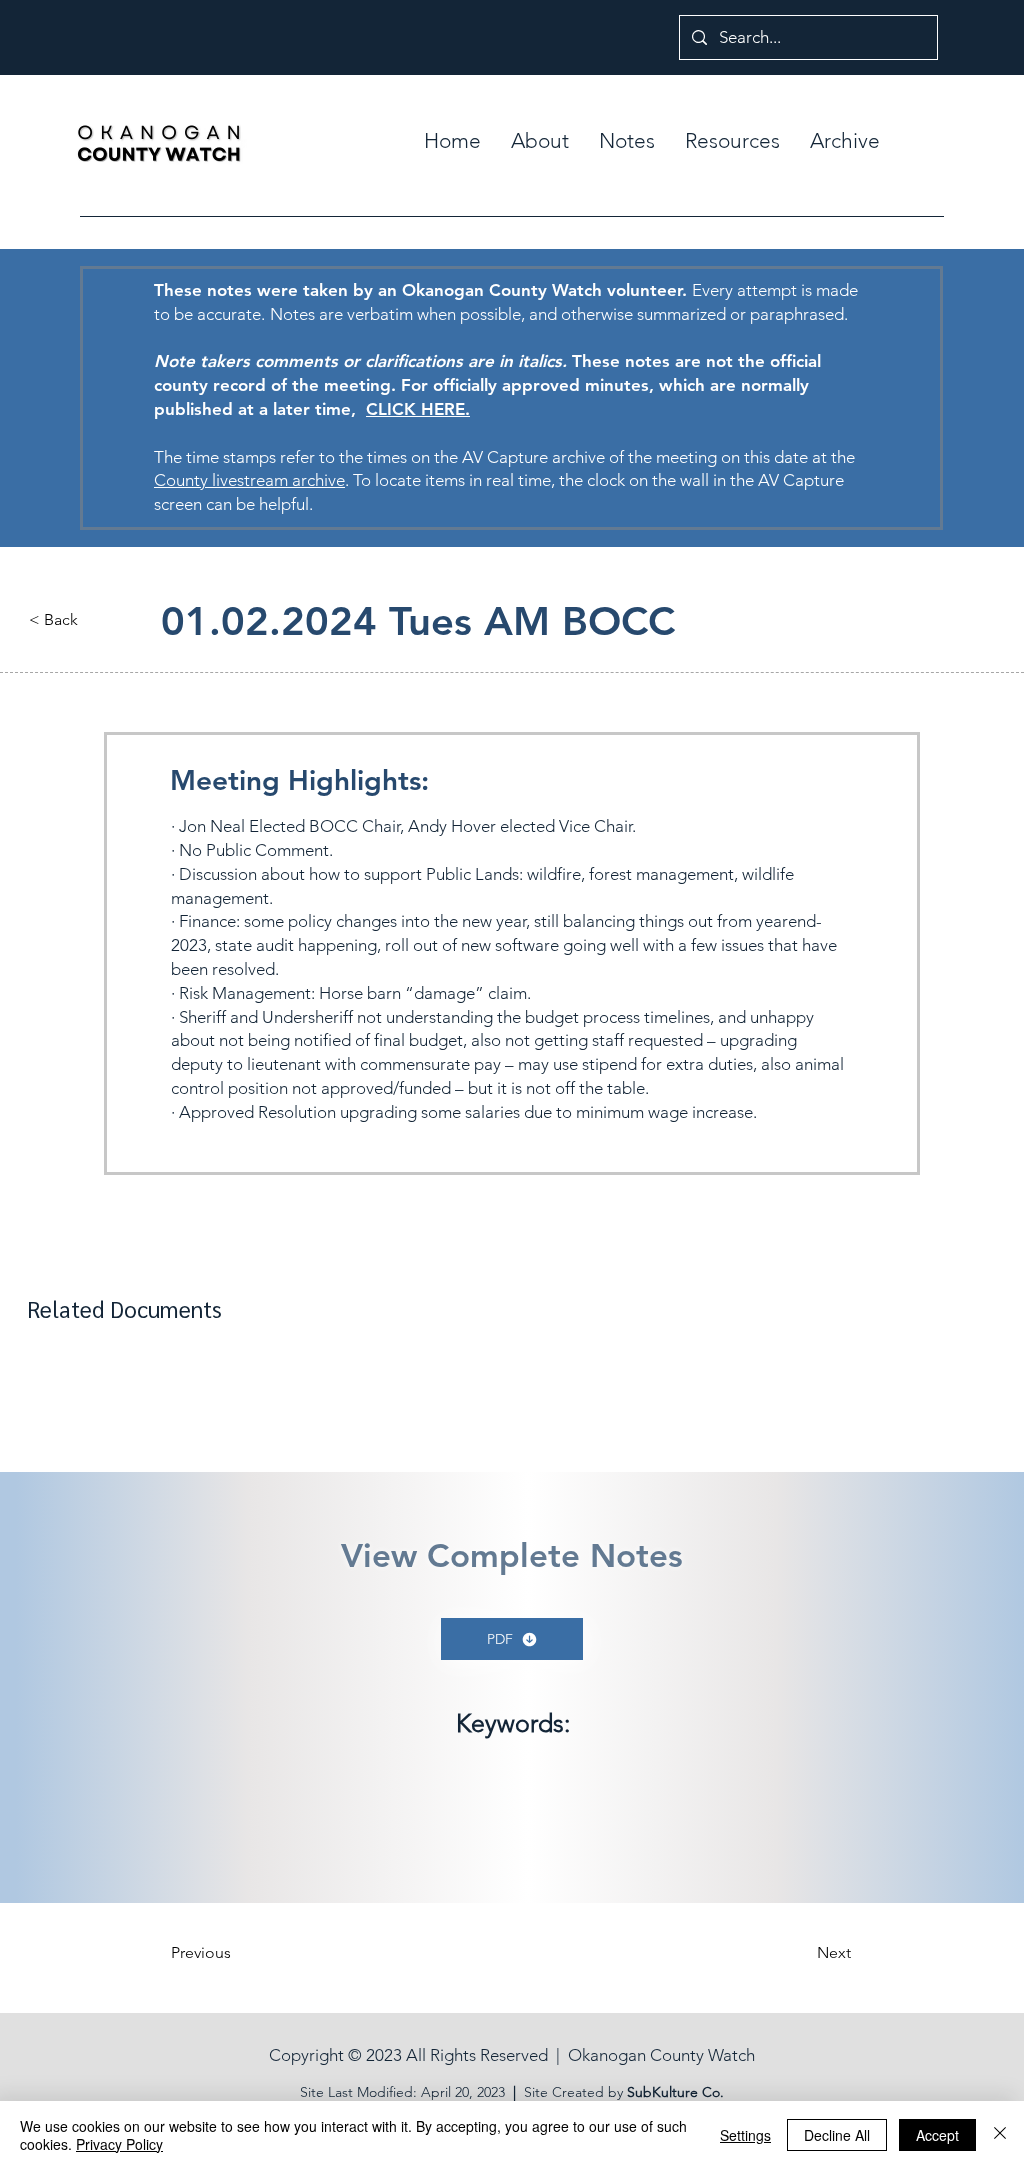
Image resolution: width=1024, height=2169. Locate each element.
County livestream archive (249, 480)
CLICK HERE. (418, 409)
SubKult (652, 2092)
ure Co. (700, 2092)
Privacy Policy (119, 2144)
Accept (937, 2135)
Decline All (837, 2135)
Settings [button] (745, 2135)
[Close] (1000, 2135)
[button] (627, 141)
